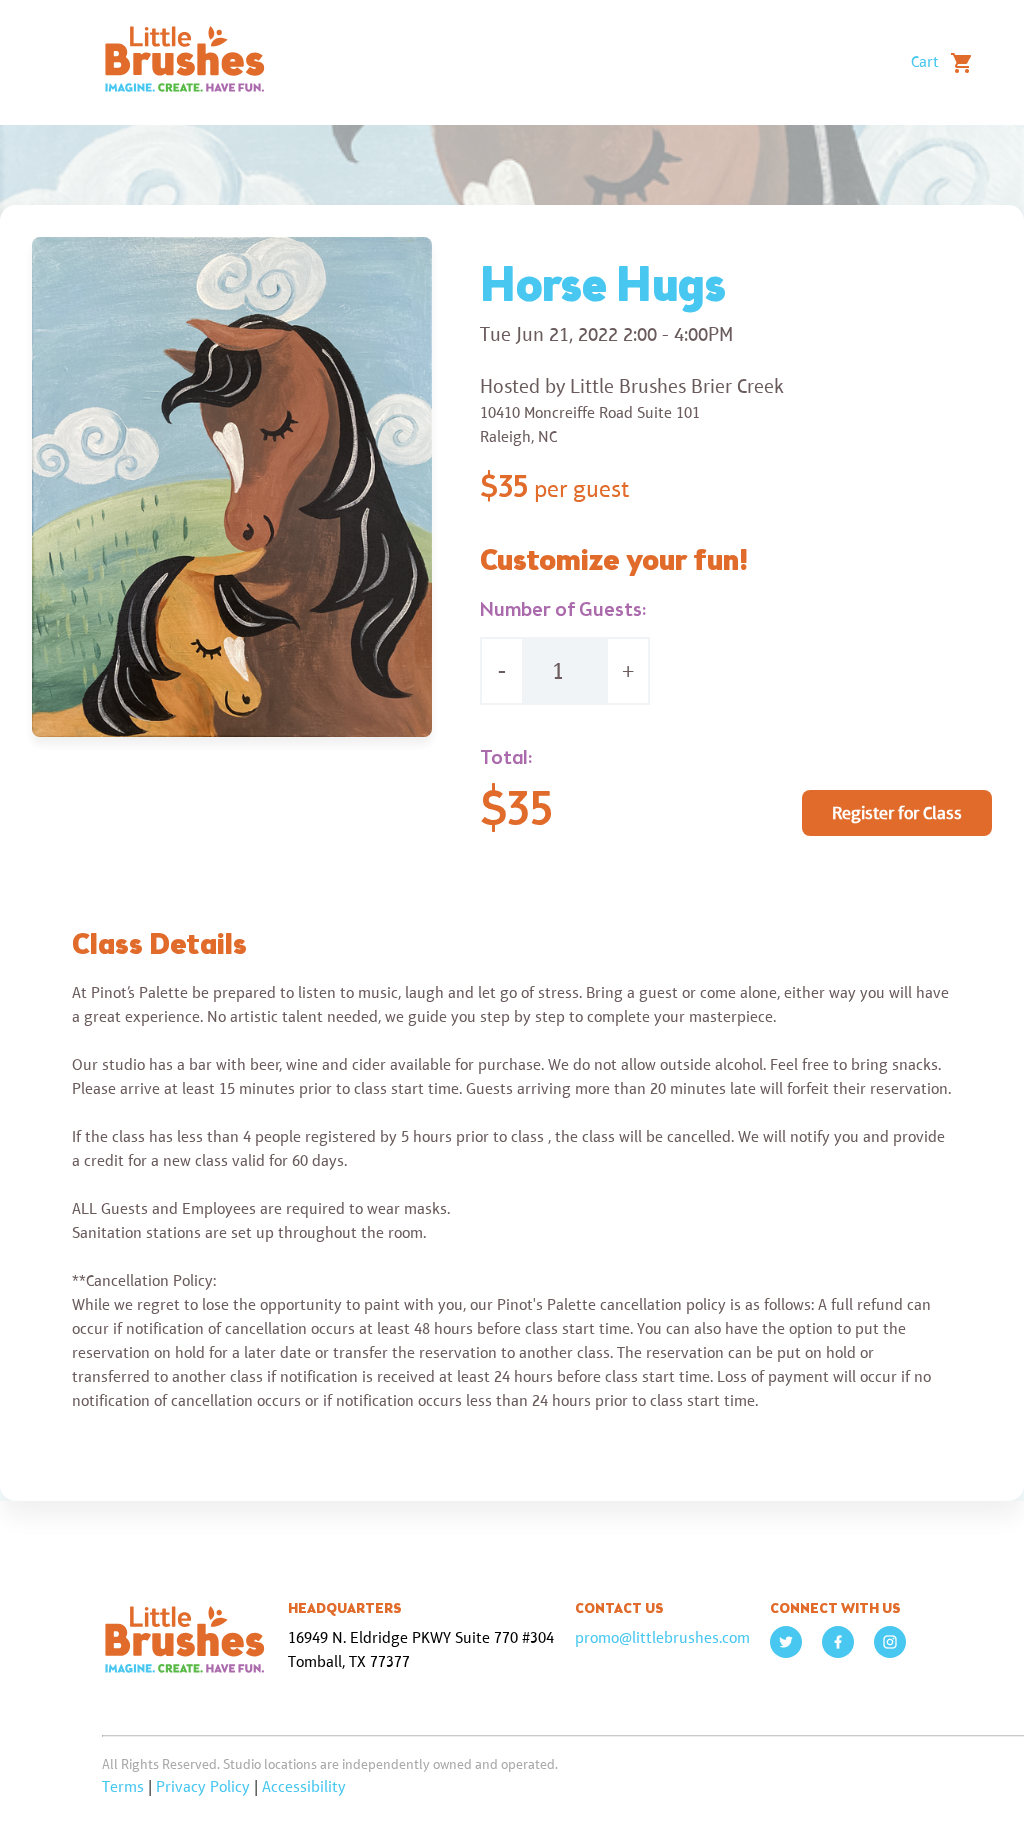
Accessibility (304, 1786)
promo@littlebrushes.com (662, 1637)
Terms (123, 1786)
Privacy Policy (203, 1786)
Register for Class (897, 813)
